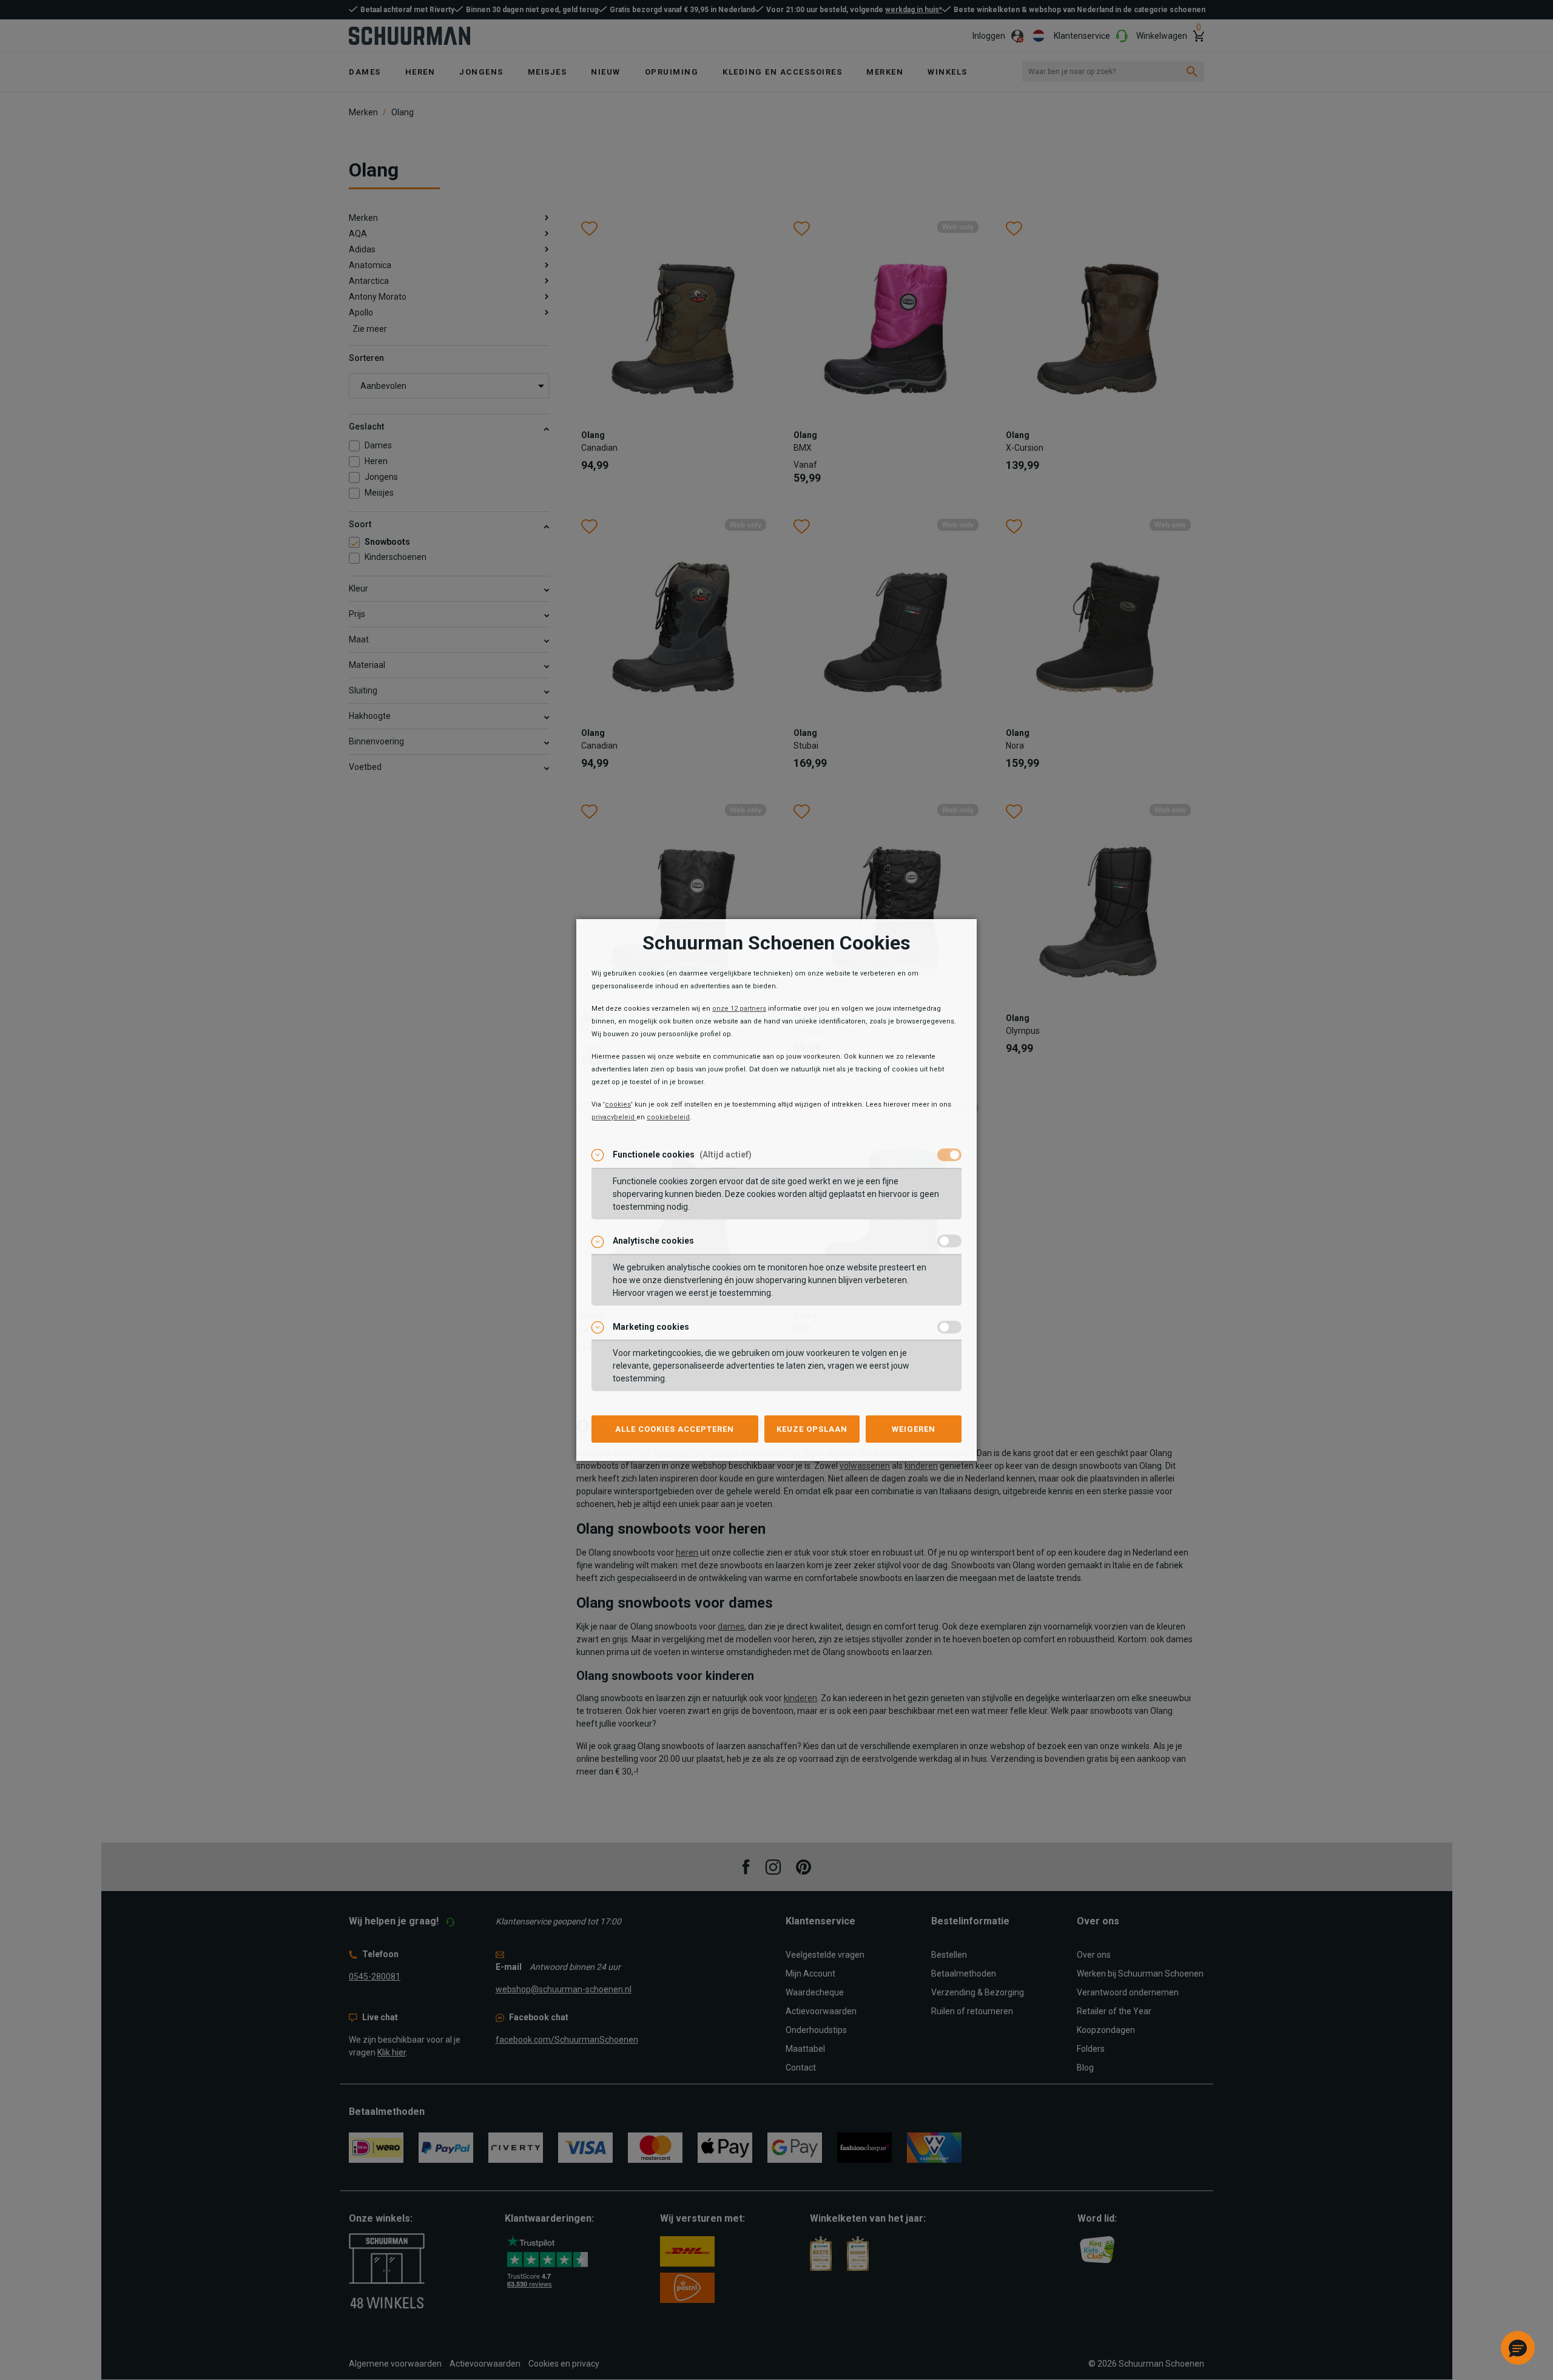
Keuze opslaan (812, 1429)
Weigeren (914, 1429)
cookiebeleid (668, 1117)
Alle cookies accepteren (675, 1429)
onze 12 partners (739, 1009)
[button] (1518, 2348)
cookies (618, 1104)
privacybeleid (614, 1117)
